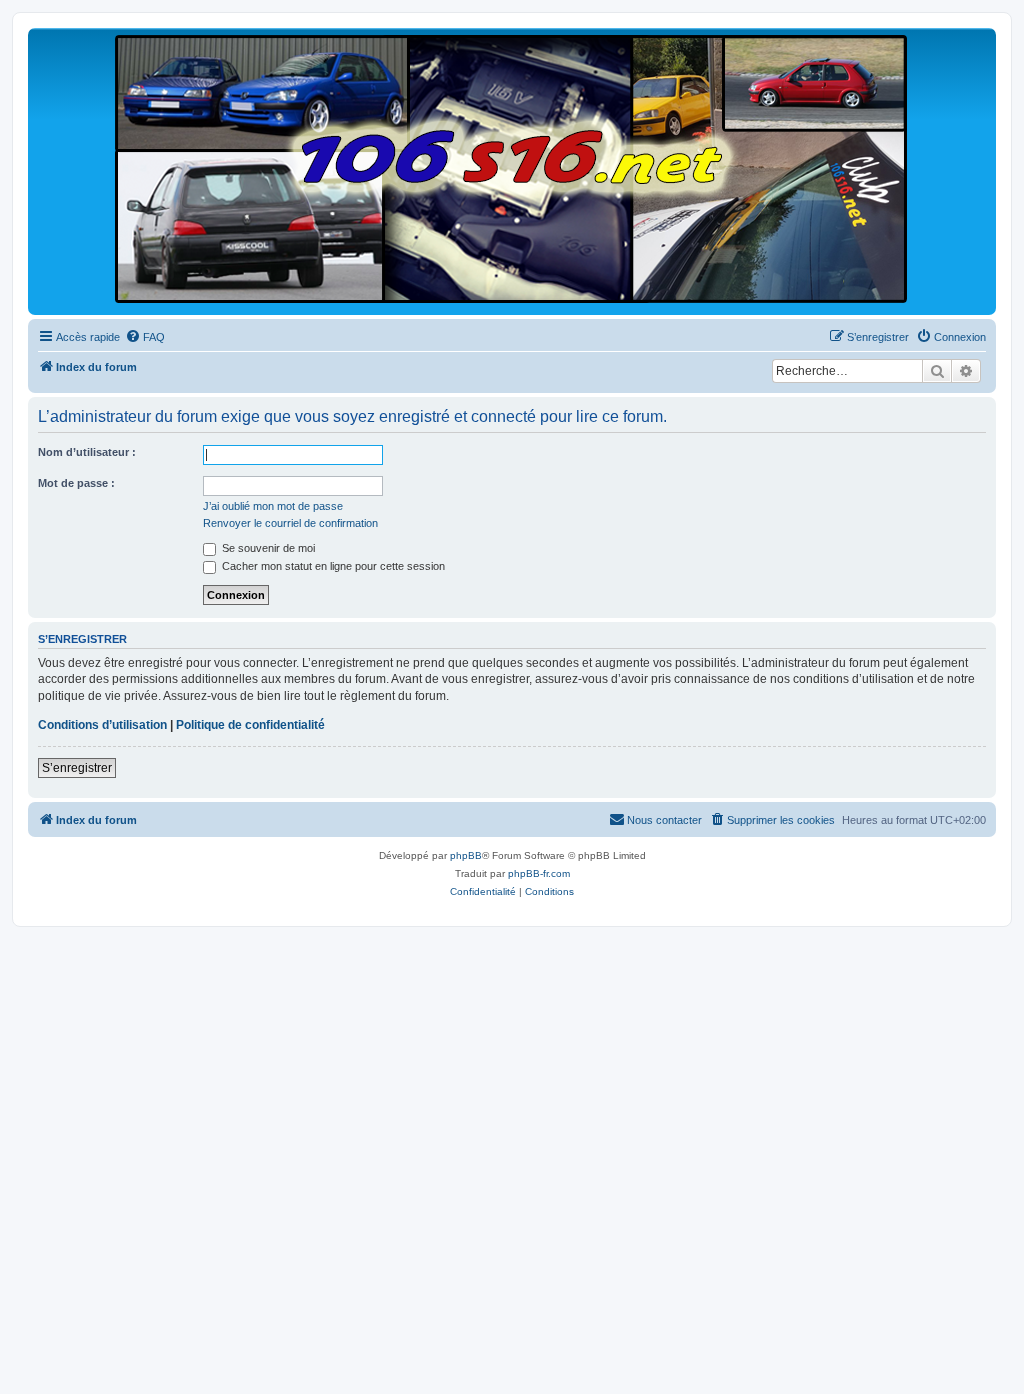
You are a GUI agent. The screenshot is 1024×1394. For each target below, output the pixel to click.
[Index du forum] (512, 170)
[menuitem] (145, 337)
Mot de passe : (76, 483)
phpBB (466, 855)
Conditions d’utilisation (102, 725)
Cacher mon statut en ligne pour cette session (332, 566)
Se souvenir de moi (267, 548)
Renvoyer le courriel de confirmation (290, 523)
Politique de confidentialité (250, 725)
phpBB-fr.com (539, 873)
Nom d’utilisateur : (87, 452)
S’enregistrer (77, 768)
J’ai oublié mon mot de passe (273, 506)
